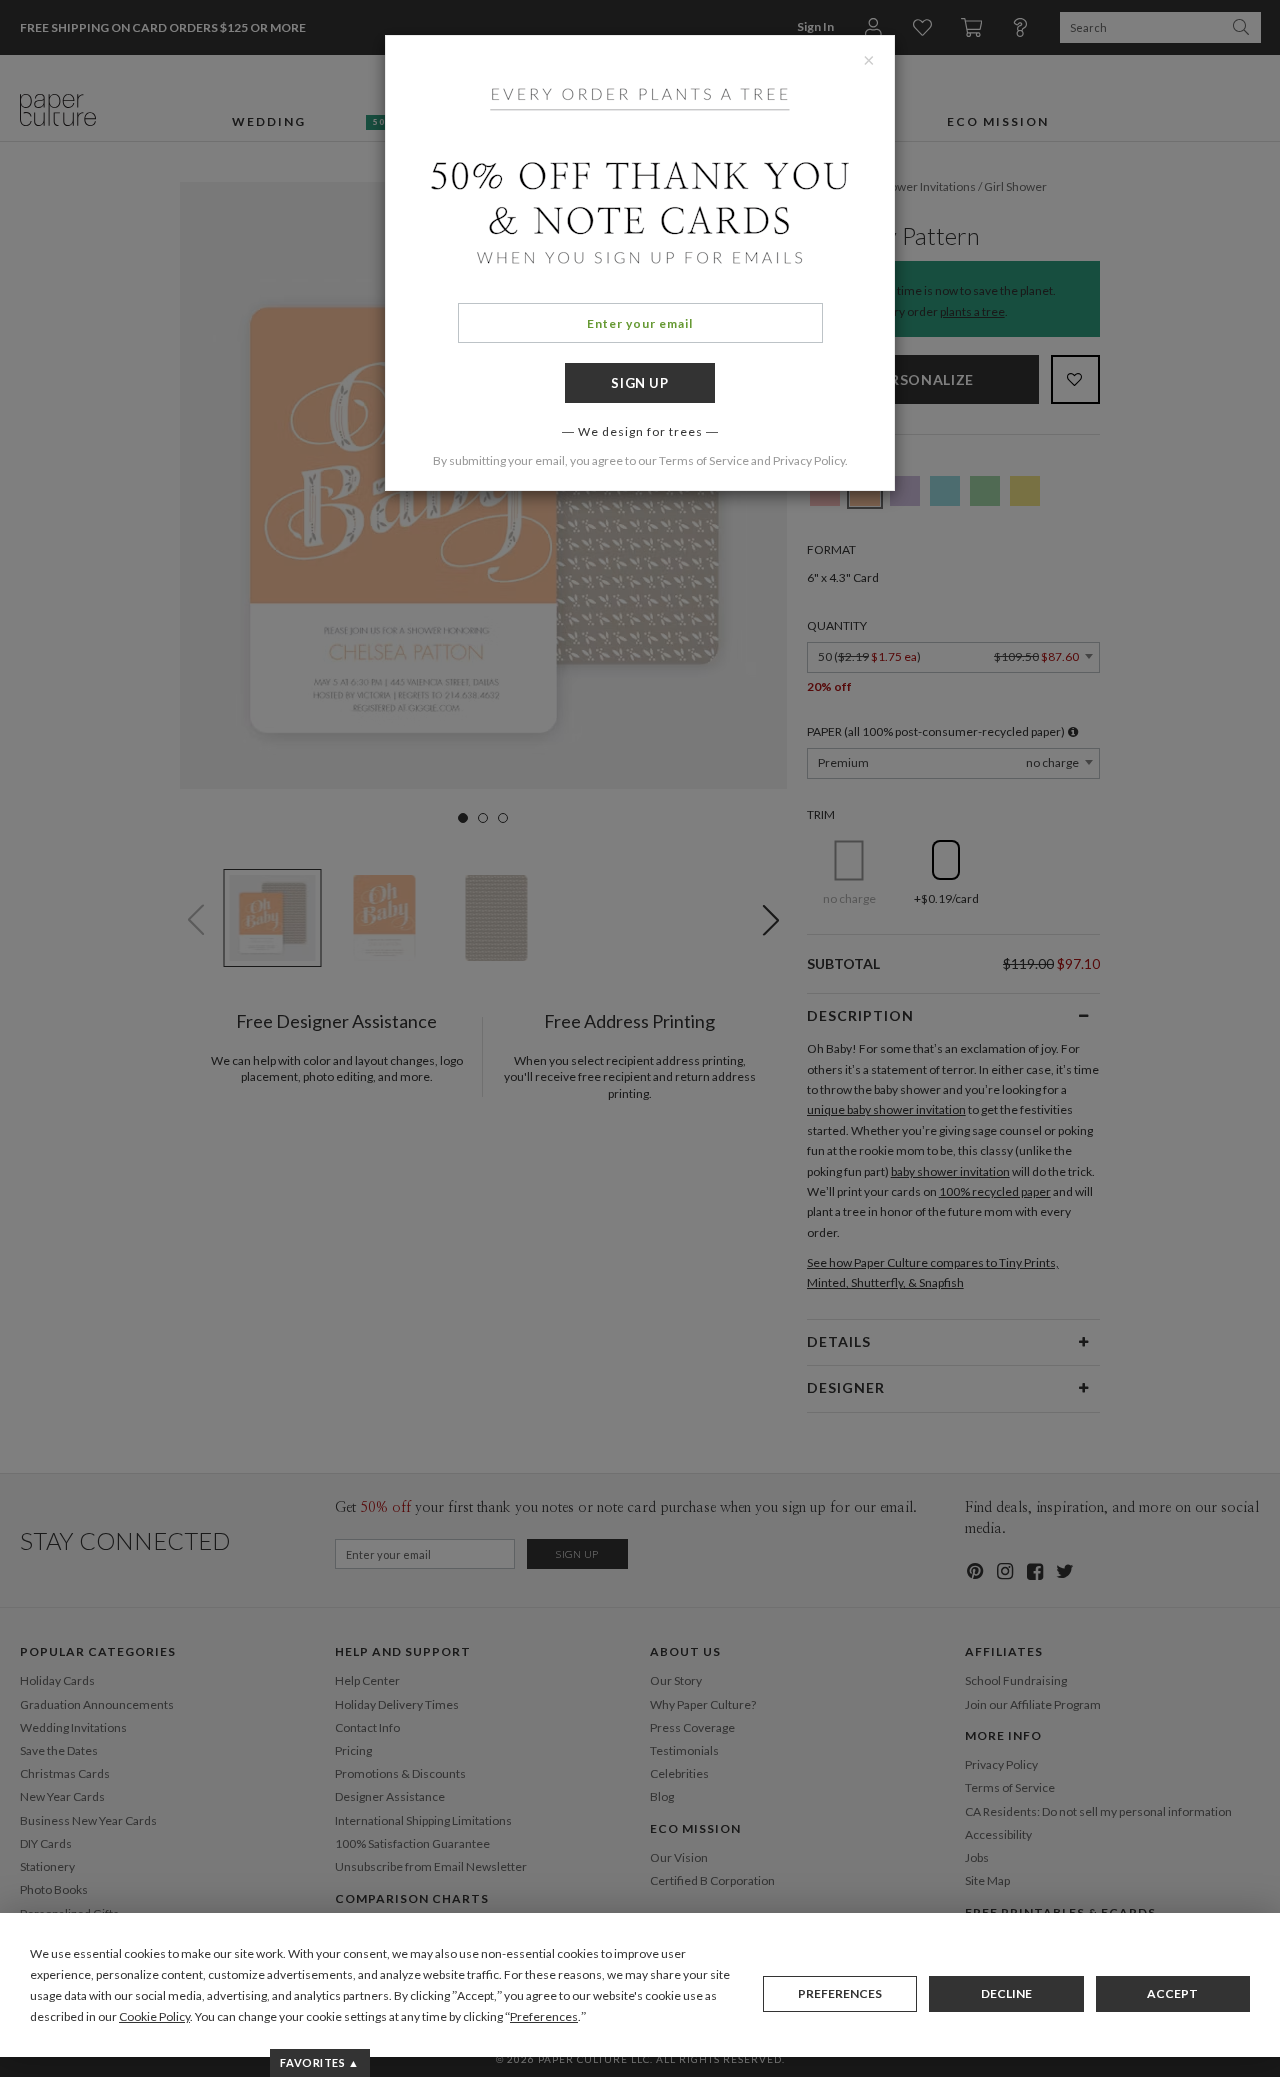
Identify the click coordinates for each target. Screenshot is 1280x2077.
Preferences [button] (544, 2016)
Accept (1172, 1993)
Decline (1006, 1993)
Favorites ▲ (319, 2062)
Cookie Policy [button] (154, 2016)
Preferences (840, 1993)
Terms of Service (704, 460)
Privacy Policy (809, 460)
